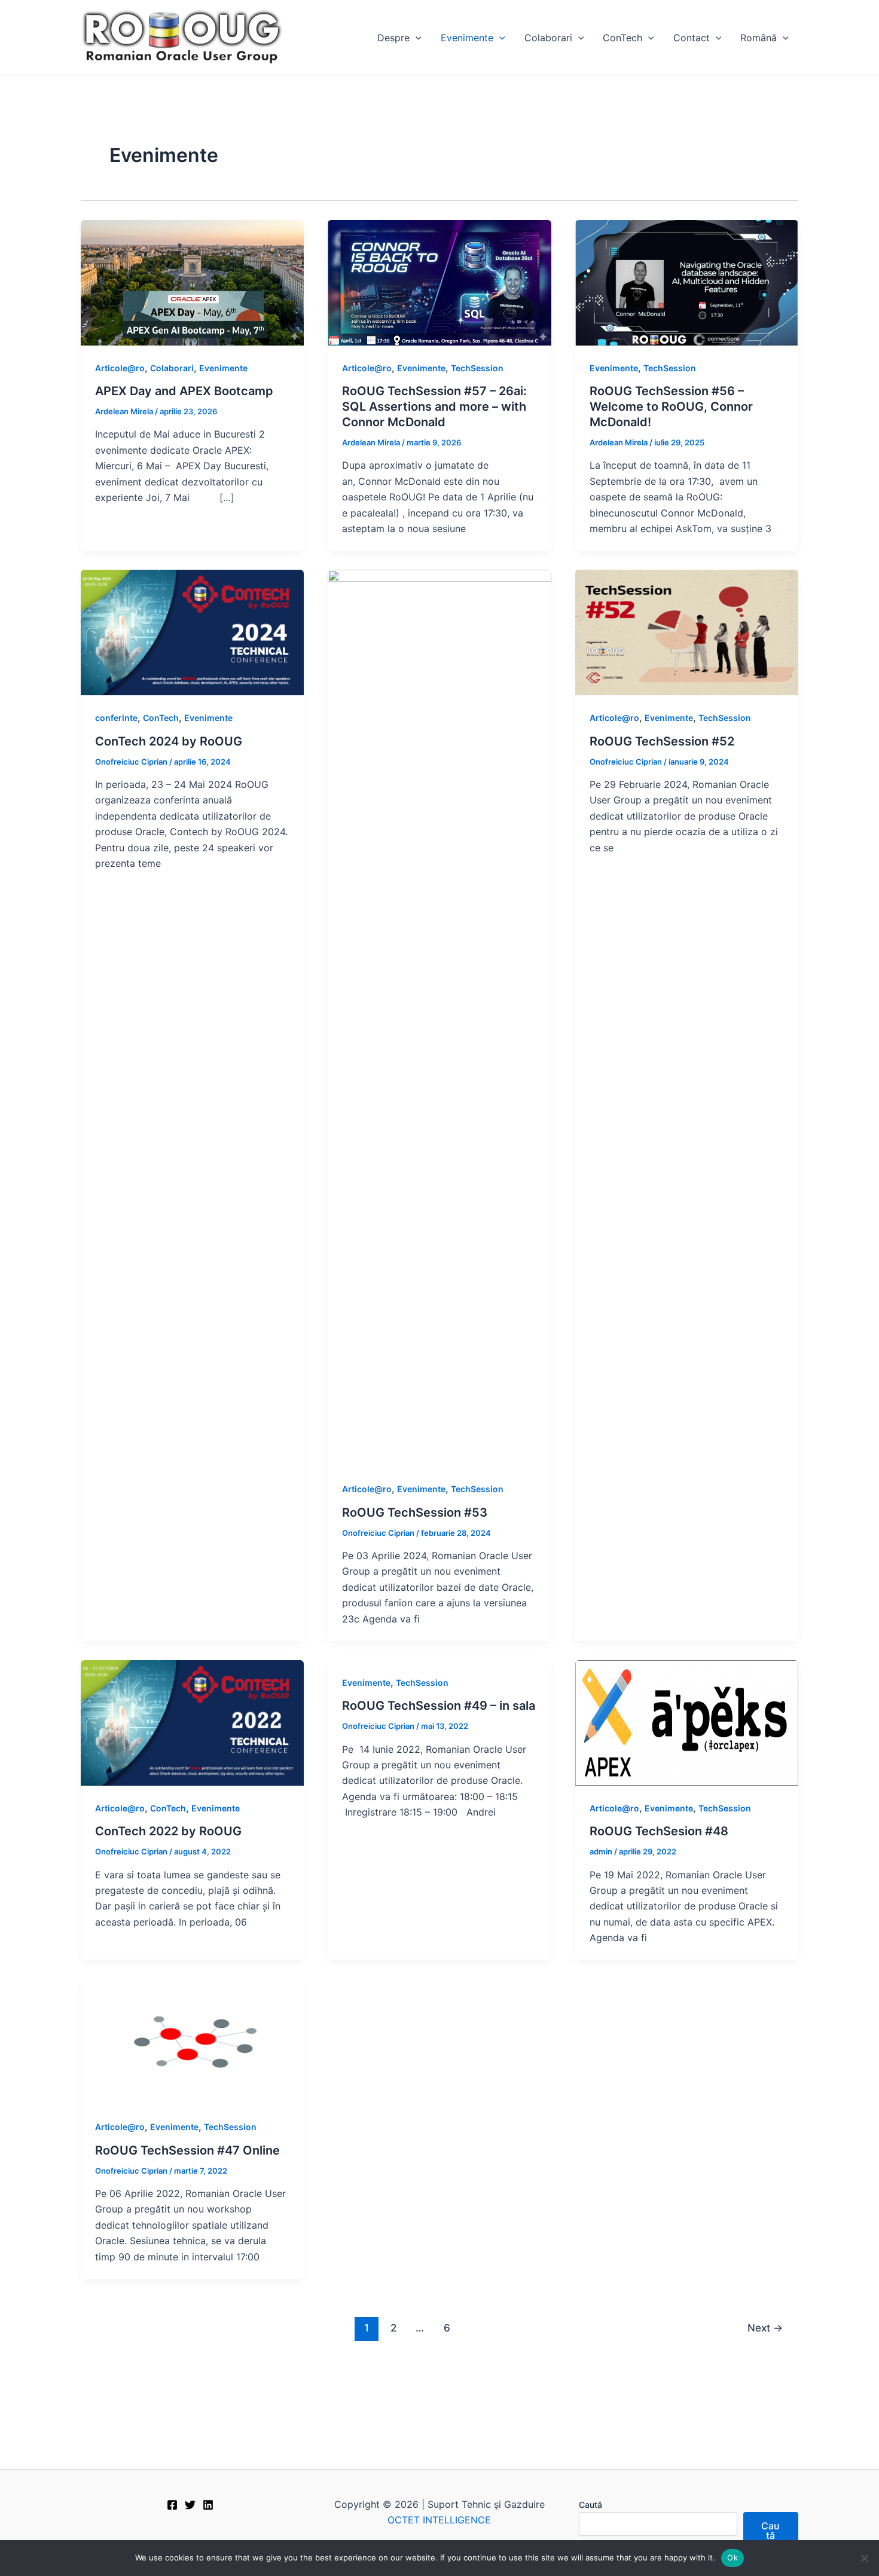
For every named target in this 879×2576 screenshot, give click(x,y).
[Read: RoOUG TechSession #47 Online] (192, 2041)
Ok (732, 2557)
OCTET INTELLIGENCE (439, 2520)
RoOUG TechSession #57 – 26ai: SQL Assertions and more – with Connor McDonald (434, 407)
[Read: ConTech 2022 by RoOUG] (192, 1722)
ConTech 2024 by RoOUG (169, 741)
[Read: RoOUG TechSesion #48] (687, 1722)
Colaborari (548, 38)
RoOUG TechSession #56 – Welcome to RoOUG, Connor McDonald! (671, 407)
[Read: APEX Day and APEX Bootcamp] (192, 282)
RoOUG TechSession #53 (415, 1512)
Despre (393, 38)
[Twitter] (190, 2505)
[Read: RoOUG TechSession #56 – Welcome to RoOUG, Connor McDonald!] (687, 282)
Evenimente (467, 38)
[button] (416, 38)
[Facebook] (172, 2505)
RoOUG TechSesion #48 (659, 1831)
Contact (692, 38)
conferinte (116, 718)
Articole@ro (120, 368)
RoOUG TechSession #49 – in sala (439, 1706)
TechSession (477, 368)
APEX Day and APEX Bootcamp (184, 391)
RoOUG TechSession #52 (662, 741)
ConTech (622, 38)
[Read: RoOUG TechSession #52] (687, 632)
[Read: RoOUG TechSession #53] (439, 1017)
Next (765, 2328)
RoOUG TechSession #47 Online (187, 2150)
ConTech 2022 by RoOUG (168, 1831)
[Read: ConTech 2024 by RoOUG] (192, 632)
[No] (864, 2558)
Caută (590, 2505)
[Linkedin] (208, 2505)
